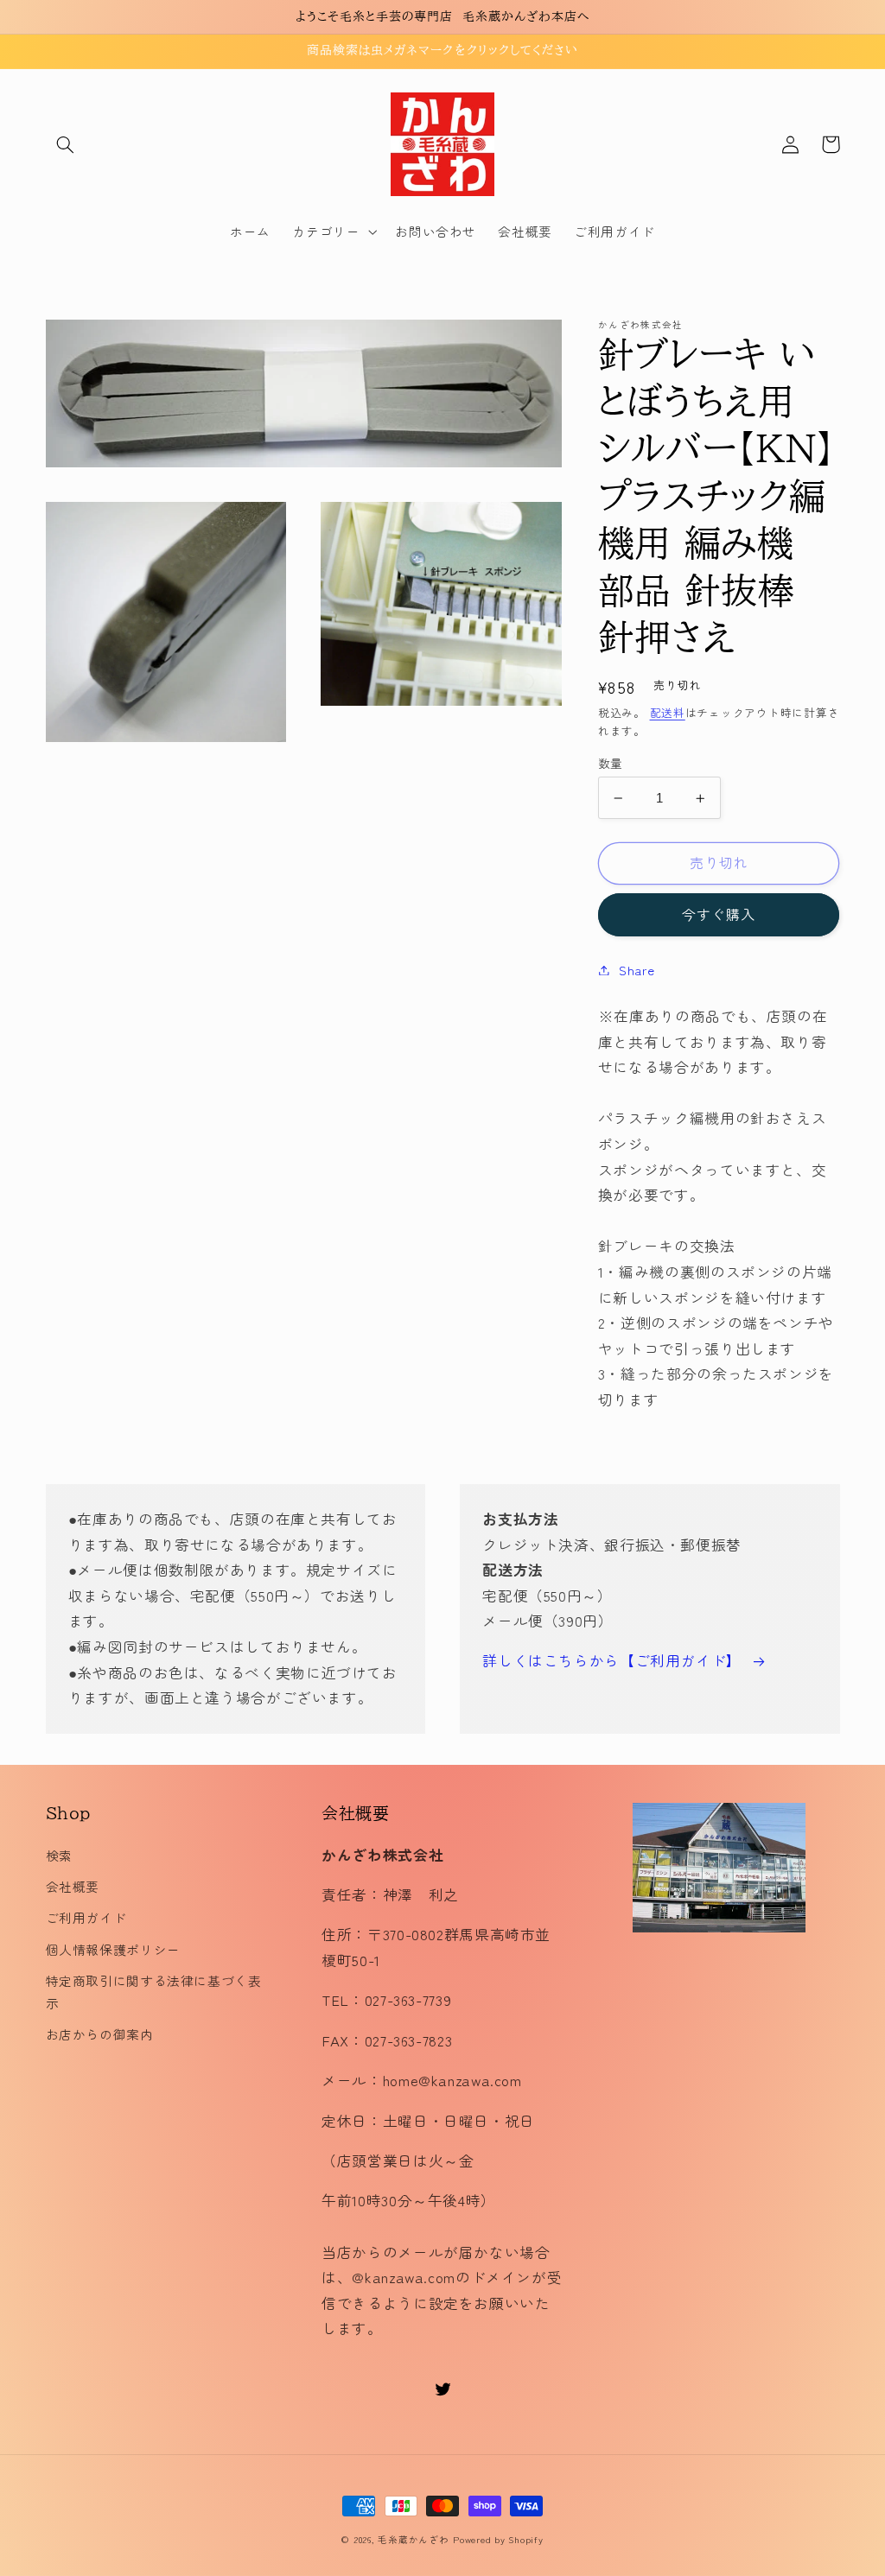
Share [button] (637, 970)
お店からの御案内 (100, 2034)
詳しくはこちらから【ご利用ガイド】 (612, 1660)
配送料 (668, 712)
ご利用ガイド (86, 1917)
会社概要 (73, 1886)
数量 (611, 763)
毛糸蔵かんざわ (413, 2539)
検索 (59, 1855)
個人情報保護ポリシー (113, 1949)
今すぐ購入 (719, 914)
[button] (66, 144)
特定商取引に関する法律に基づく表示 (154, 1992)
